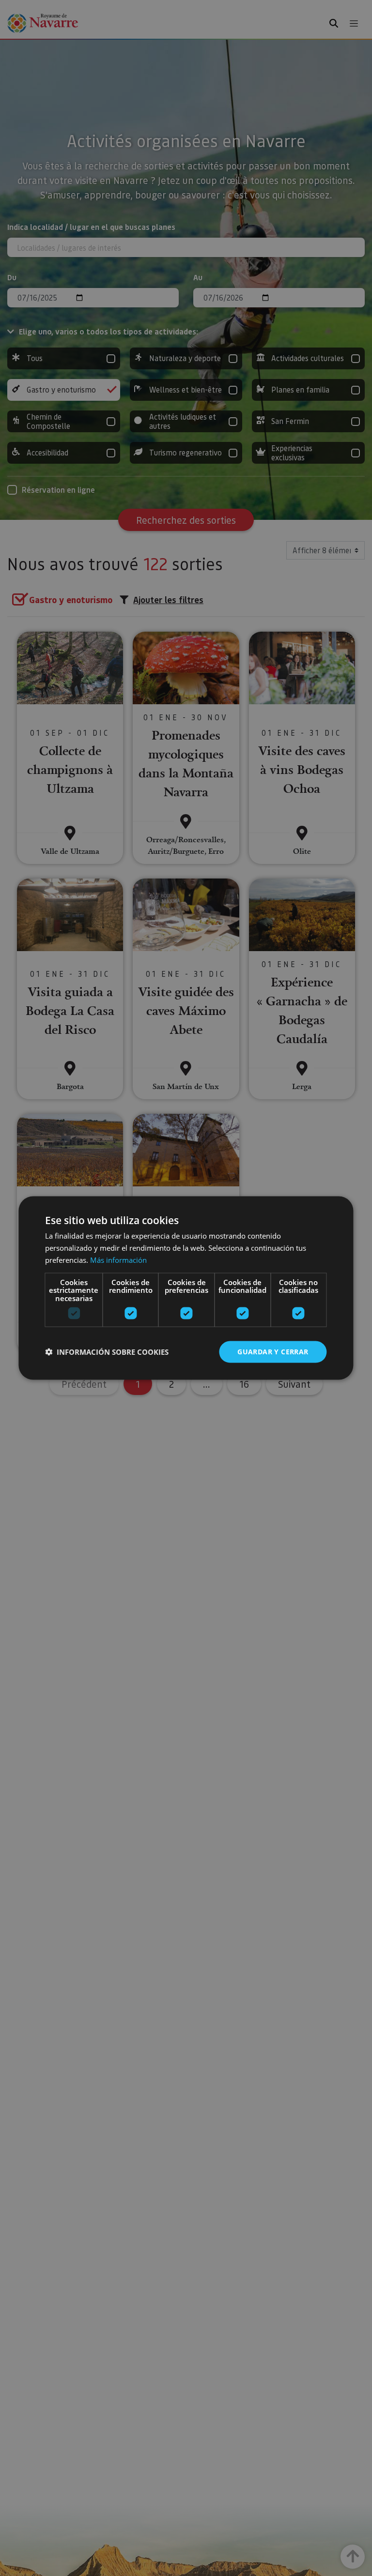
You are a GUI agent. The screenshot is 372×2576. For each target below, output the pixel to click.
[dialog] (186, 1288)
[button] (107, 1352)
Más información (118, 1259)
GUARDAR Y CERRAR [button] (273, 1352)
